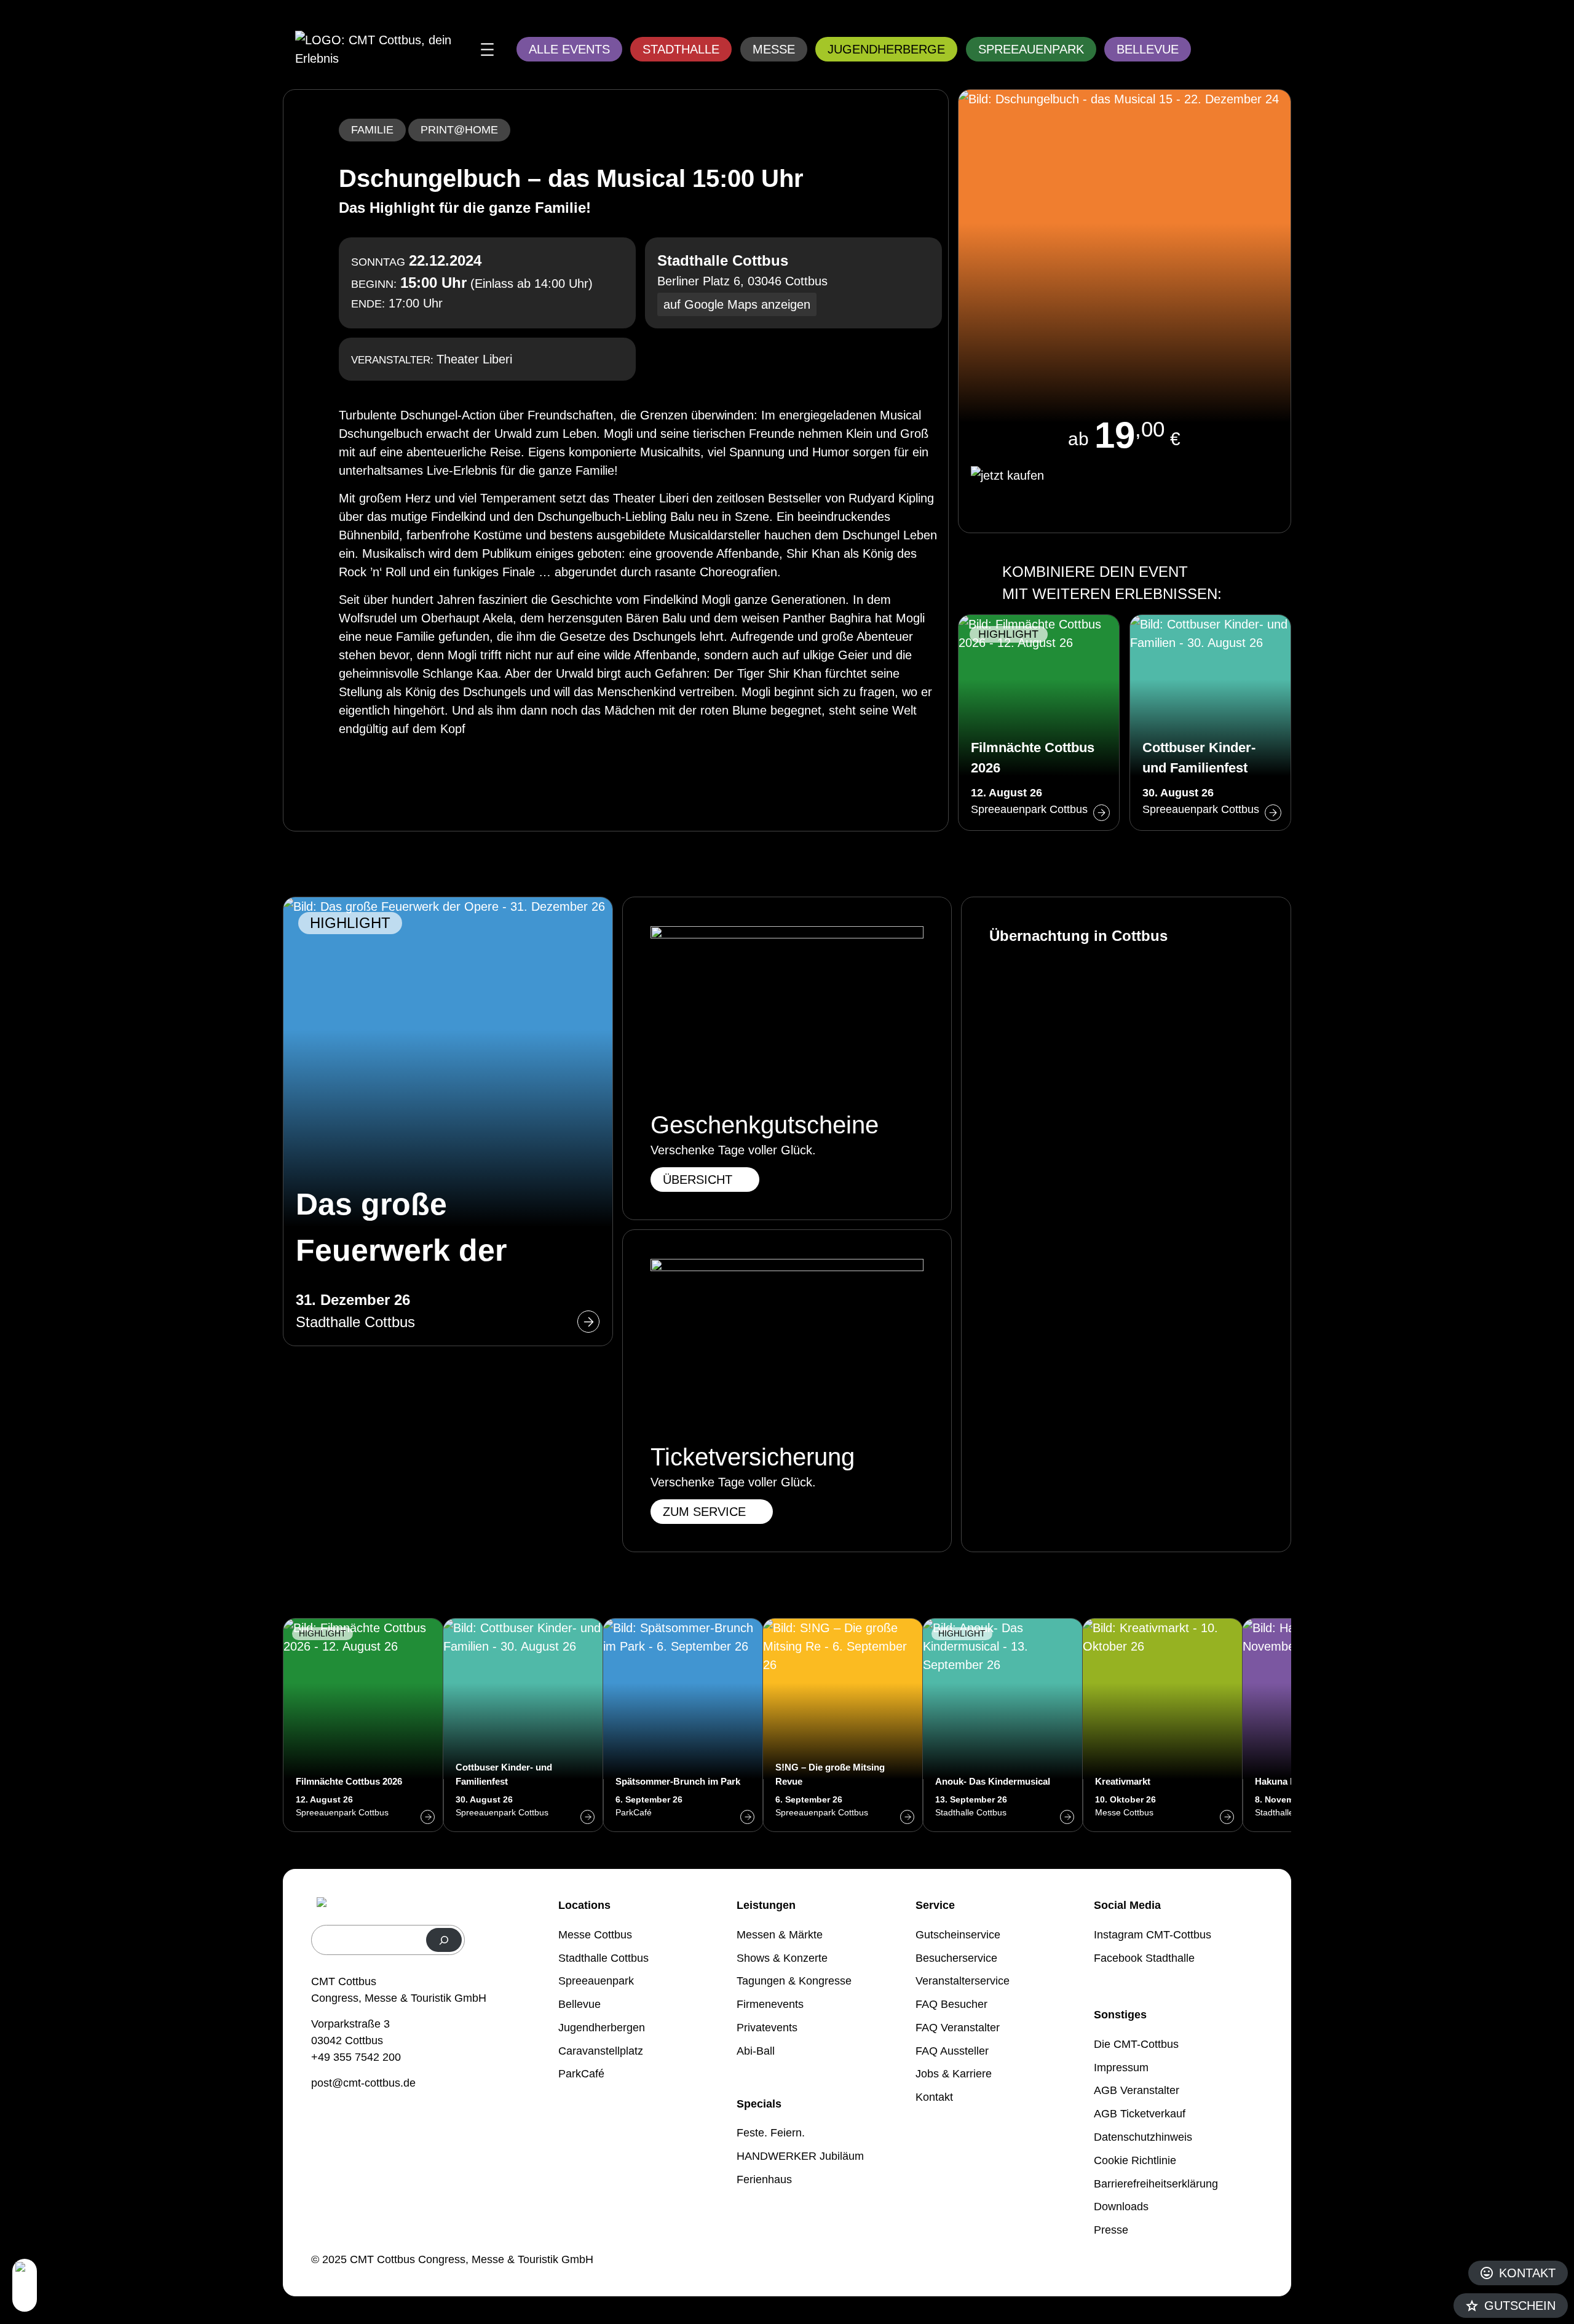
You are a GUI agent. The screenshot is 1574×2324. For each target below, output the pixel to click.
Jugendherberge (886, 49)
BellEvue (1148, 49)
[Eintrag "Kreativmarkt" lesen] (1163, 1725)
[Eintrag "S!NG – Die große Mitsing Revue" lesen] (843, 1725)
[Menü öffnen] (487, 50)
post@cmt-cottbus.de (363, 2083)
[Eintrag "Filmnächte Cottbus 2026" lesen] (1039, 723)
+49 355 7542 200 (356, 2057)
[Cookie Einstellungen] (25, 2285)
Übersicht (698, 1180)
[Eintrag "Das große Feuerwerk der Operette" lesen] (448, 1121)
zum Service (704, 1512)
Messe (774, 49)
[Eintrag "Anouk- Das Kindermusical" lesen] (1003, 1725)
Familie (372, 130)
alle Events (569, 49)
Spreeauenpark (1031, 49)
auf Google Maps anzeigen (737, 304)
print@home (459, 130)
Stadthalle (681, 49)
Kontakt (1527, 2273)
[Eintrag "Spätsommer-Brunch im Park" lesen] (683, 1725)
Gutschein (1520, 2306)
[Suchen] (444, 1940)
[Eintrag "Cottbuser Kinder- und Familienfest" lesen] (1210, 723)
